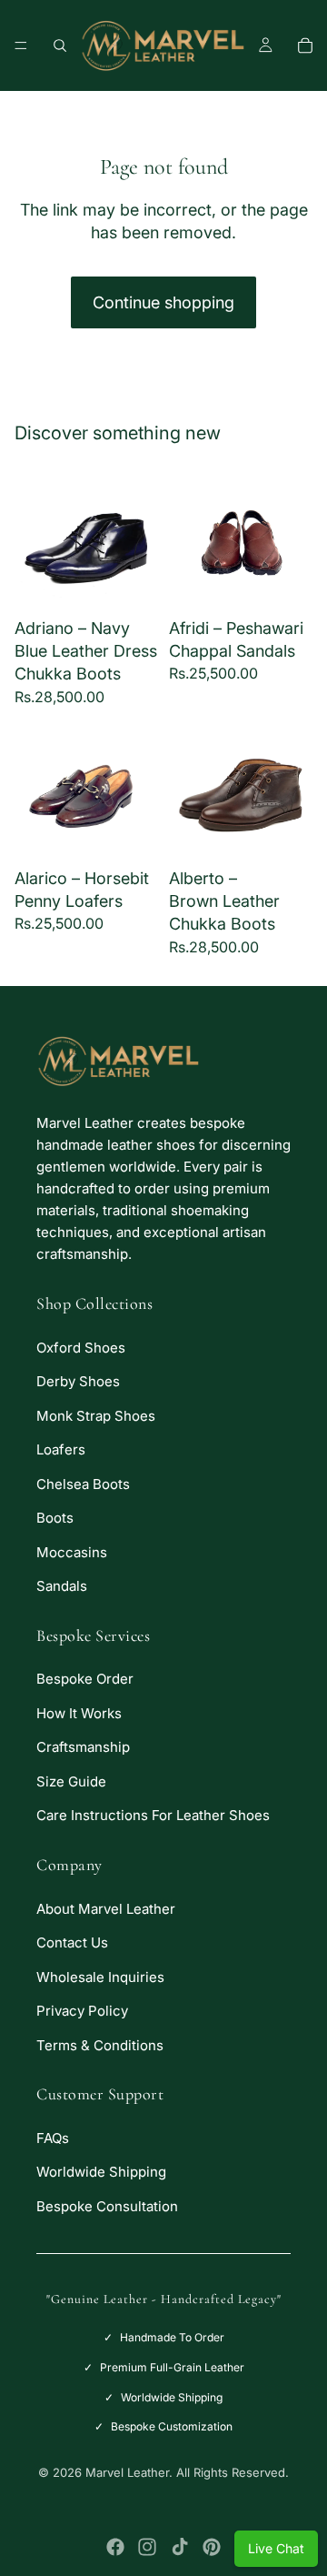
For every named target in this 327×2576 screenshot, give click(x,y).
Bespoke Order (85, 1679)
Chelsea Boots (83, 1484)
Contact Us (72, 1942)
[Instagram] (147, 2547)
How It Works (79, 1713)
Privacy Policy (82, 2011)
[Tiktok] (180, 2547)
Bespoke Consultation (107, 2206)
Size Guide (71, 1781)
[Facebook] (115, 2547)
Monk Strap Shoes (96, 1416)
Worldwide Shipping (101, 2172)
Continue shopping (163, 302)
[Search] (60, 45)
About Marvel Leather (106, 1909)
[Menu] (21, 45)
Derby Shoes (78, 1381)
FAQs (53, 2138)
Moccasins (72, 1552)
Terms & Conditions (100, 2045)
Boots (55, 1518)
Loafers (61, 1449)
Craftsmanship (83, 1747)
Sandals (62, 1586)
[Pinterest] (212, 2547)
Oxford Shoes (81, 1348)
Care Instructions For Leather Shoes (153, 1815)
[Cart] (305, 45)
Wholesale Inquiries (100, 1977)
